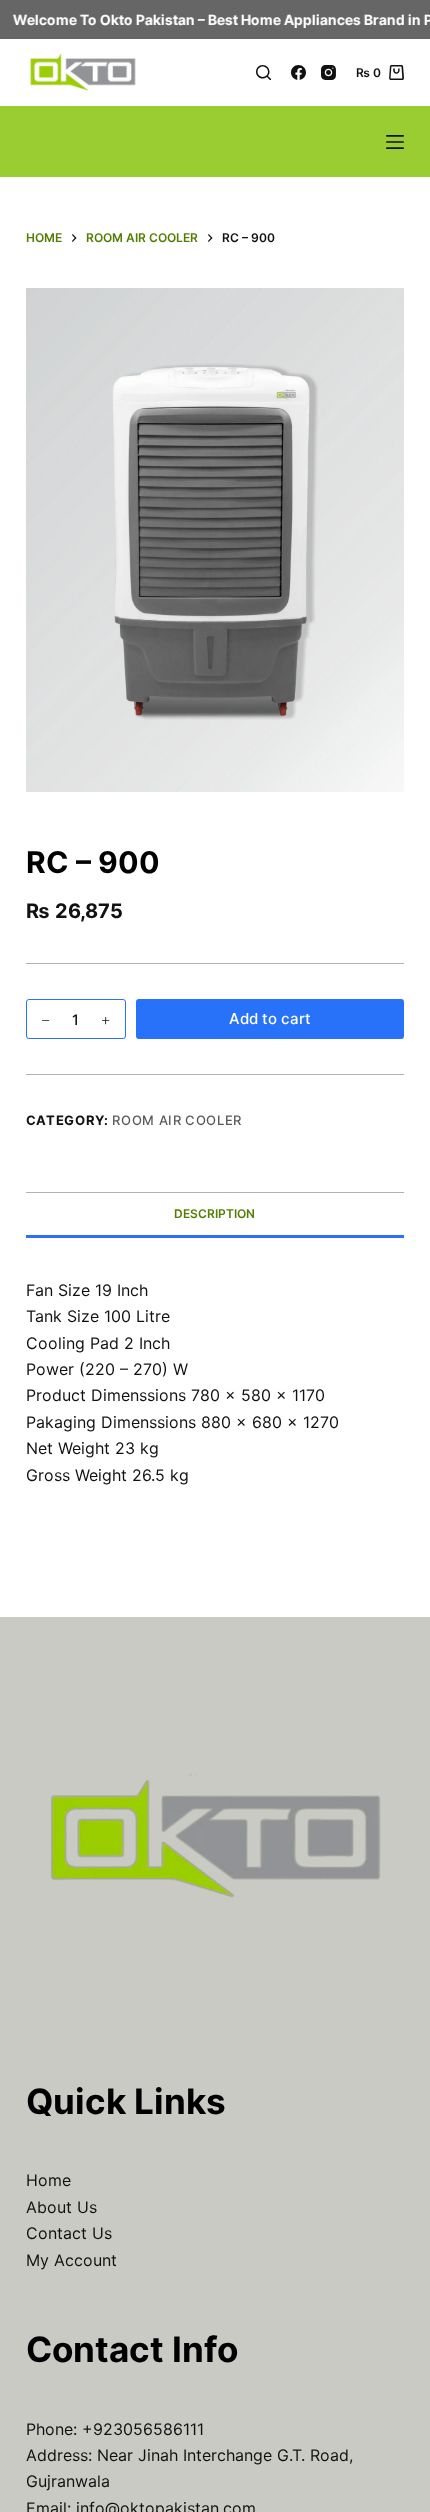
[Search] (263, 72)
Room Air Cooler (177, 1120)
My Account (71, 2260)
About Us (61, 2207)
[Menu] (395, 142)
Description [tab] (214, 1213)
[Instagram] (328, 72)
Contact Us (69, 2233)
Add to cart (270, 1018)
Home (48, 2180)
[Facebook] (298, 72)
